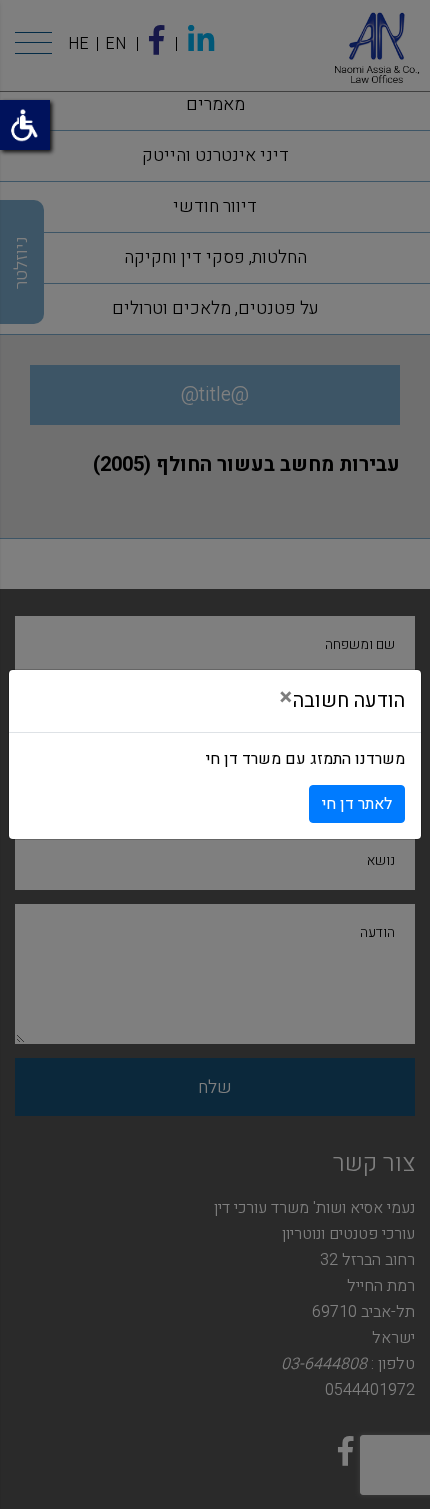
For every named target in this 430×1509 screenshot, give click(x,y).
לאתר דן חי (357, 804)
